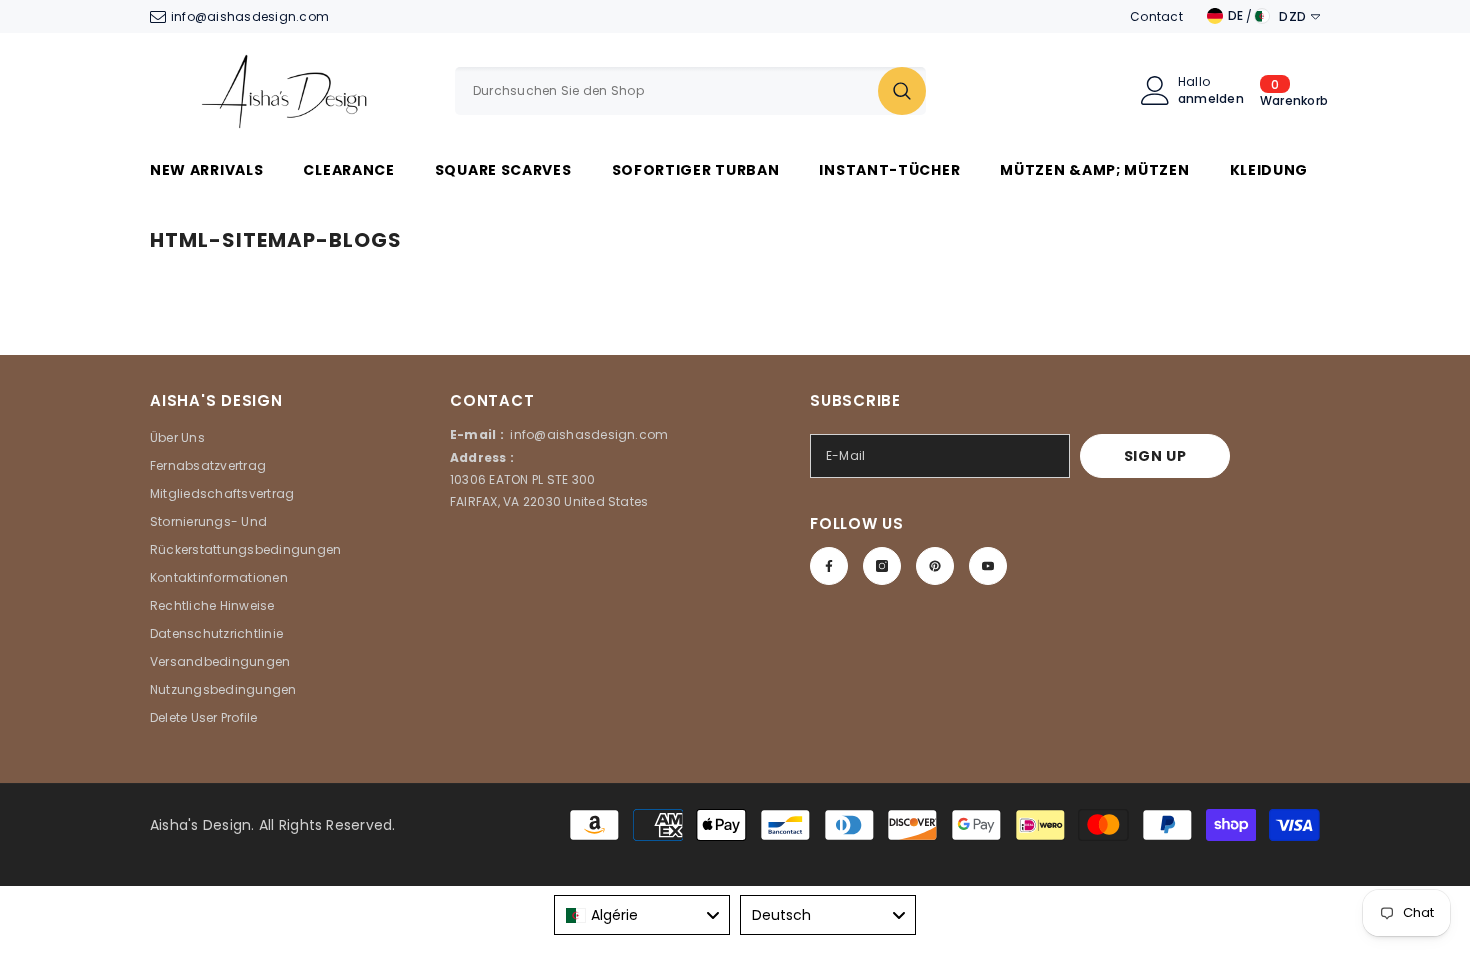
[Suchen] (690, 91)
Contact (1156, 16)
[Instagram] (882, 566)
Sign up (1155, 456)
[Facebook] (829, 566)
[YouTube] (988, 566)
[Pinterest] (935, 566)
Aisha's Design (200, 825)
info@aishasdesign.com (250, 16)
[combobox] (666, 91)
